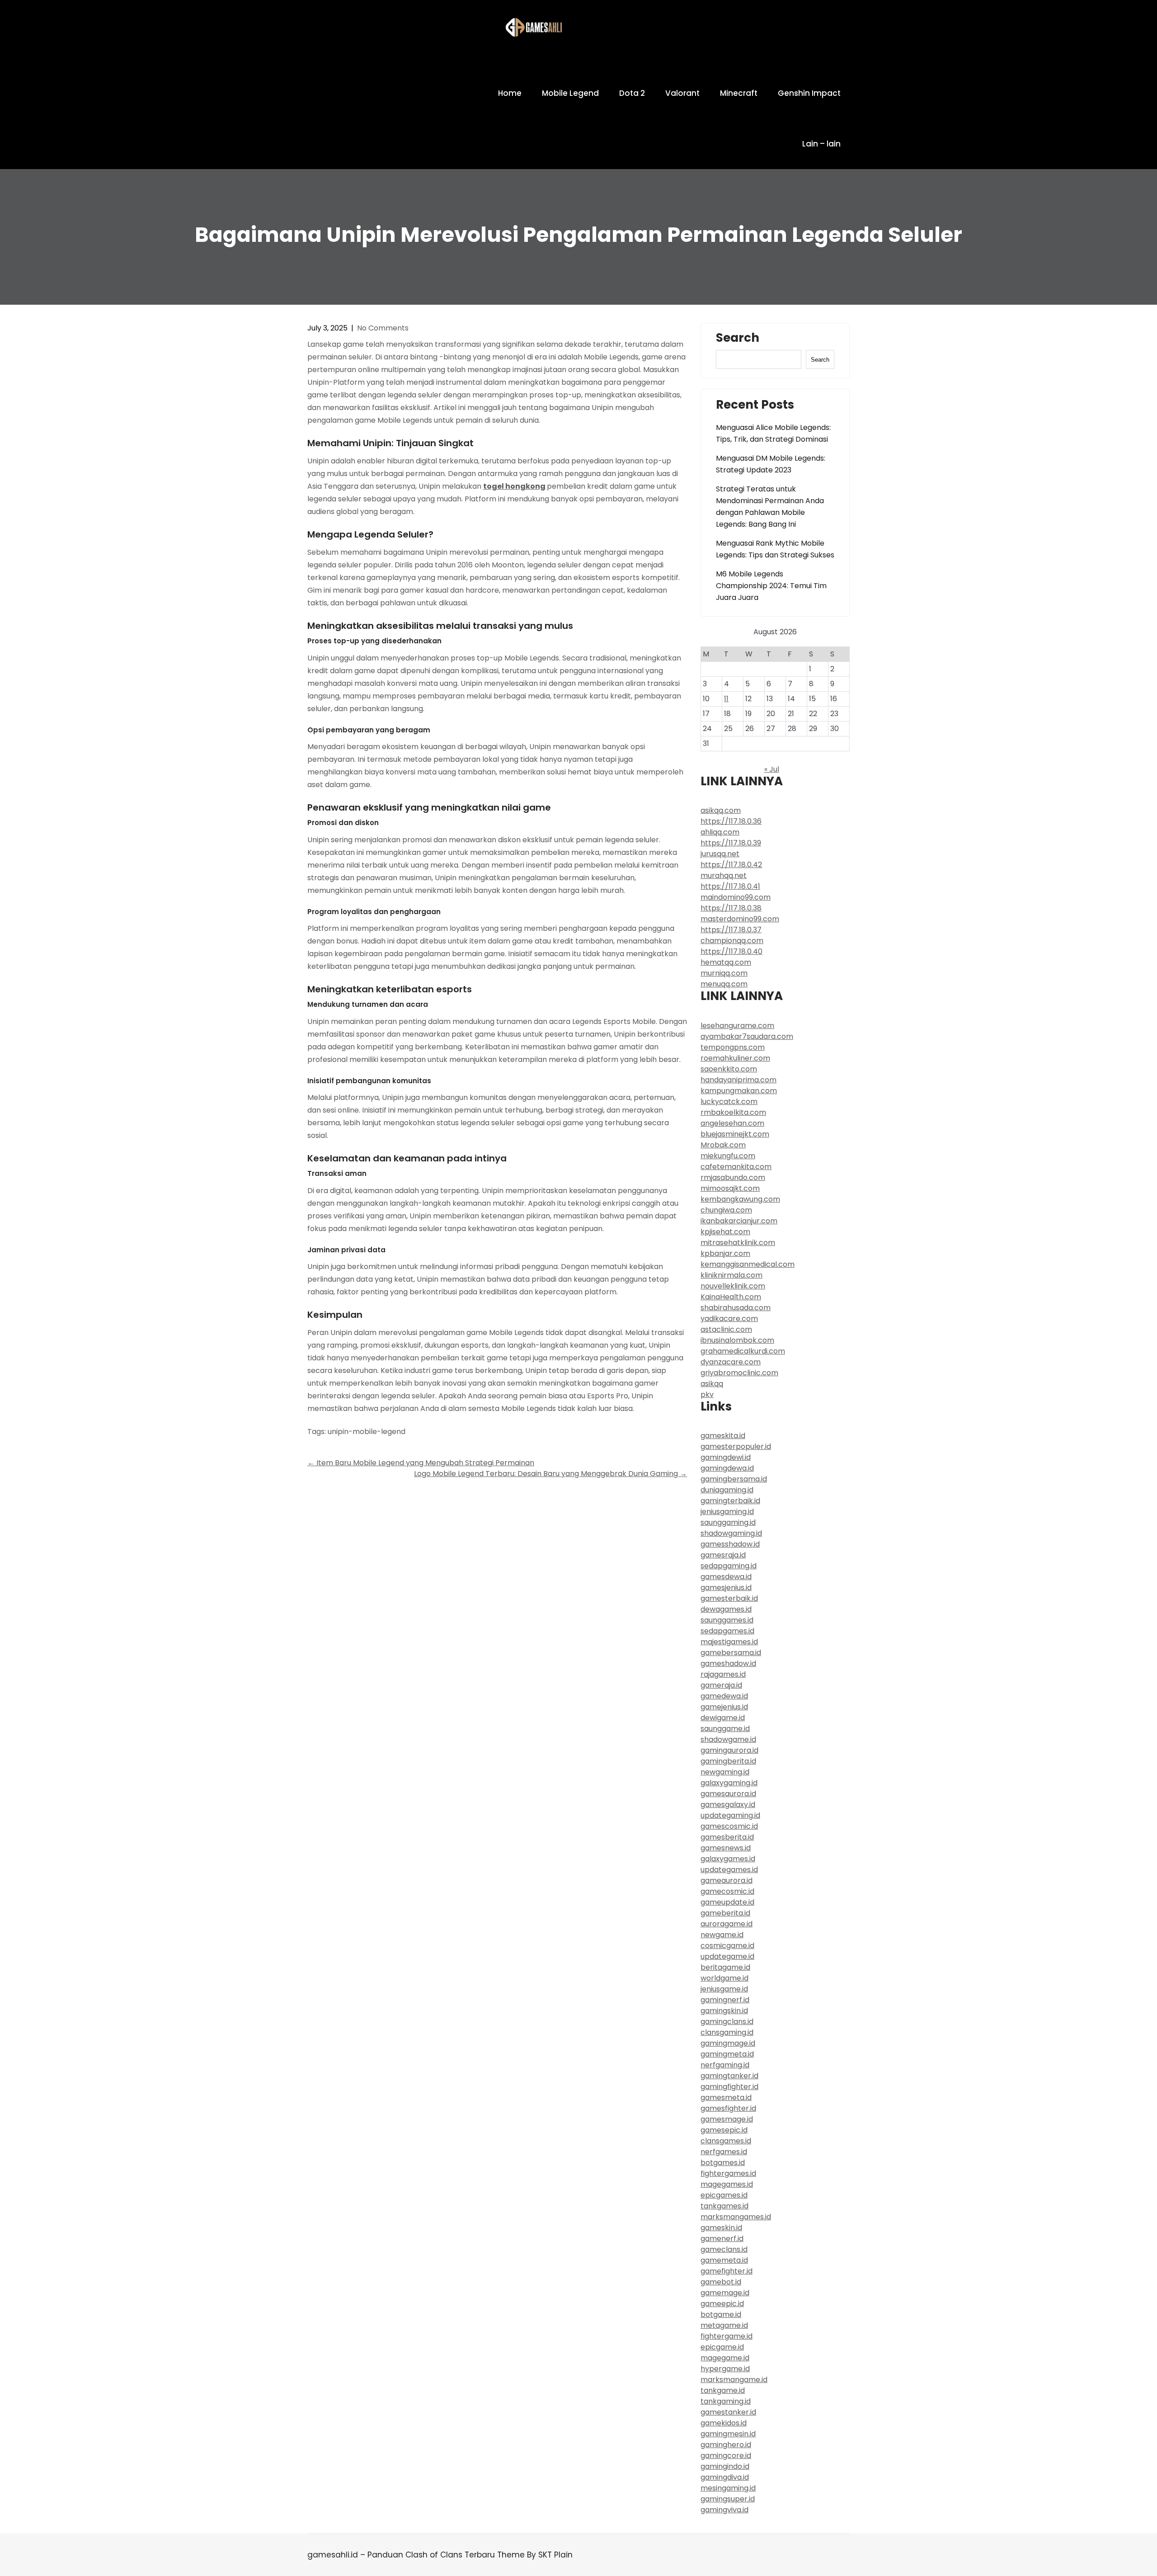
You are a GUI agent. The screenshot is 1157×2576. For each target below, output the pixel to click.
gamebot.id (721, 2282)
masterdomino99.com (740, 919)
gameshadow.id (728, 1663)
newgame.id (722, 1935)
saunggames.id (727, 1620)
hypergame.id (725, 2369)
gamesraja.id (723, 1555)
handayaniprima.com (738, 1080)
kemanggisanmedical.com (748, 1264)
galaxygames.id (728, 1859)
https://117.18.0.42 (731, 865)
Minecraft (739, 93)
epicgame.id (722, 2347)
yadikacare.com (729, 1319)
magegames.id (727, 2184)
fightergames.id (728, 2173)
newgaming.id (725, 1772)
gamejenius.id (724, 1707)
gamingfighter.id (729, 2087)
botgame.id (721, 2314)
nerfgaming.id (725, 2065)
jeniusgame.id (724, 1989)
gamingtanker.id (729, 2076)
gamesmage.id (727, 2119)
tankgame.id (723, 2390)
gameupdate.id (727, 1902)
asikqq (712, 1384)
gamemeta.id (724, 2260)
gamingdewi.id (726, 1457)
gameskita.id (723, 1436)
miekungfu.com (728, 1156)
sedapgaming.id (729, 1566)
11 (726, 699)
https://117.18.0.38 (731, 908)
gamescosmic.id (729, 1826)
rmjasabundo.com (733, 1177)
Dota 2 (632, 93)
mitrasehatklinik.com (738, 1243)
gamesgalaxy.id (728, 1805)
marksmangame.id (734, 2380)
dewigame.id (723, 1718)
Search (738, 339)
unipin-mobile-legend (367, 1432)
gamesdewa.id (726, 1577)
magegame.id (725, 2358)
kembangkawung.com (740, 1199)
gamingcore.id (726, 2456)
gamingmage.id (728, 2043)
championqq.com (732, 941)
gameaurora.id (727, 1880)
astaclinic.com (726, 1329)
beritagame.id (725, 1967)
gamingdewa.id (727, 1468)
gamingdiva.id (725, 2477)
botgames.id (723, 2163)
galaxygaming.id (729, 1783)
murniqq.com (724, 973)
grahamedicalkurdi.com (743, 1351)
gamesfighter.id (728, 2108)
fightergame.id (727, 2336)
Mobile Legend (570, 93)
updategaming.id (730, 1815)
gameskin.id (721, 2228)
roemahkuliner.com (735, 1058)
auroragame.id (727, 1924)
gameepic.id (722, 2304)
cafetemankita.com (736, 1167)
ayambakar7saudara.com (747, 1036)
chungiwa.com (726, 1210)
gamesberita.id (727, 1837)
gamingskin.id (724, 2011)
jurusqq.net (720, 854)
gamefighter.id (727, 2271)
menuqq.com (724, 984)
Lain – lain (821, 144)
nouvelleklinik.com (733, 1286)
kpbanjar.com (725, 1253)
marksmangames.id (736, 2217)
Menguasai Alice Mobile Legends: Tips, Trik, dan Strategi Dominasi (773, 433)
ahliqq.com (720, 832)
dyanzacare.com (731, 1362)
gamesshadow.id (730, 1544)
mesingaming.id (728, 2488)
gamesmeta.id (726, 2097)
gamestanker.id (728, 2412)
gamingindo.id (725, 2466)
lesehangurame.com (737, 1026)
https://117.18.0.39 (731, 843)
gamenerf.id (722, 2239)
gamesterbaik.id (729, 1598)
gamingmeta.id (727, 2054)
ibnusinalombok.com (737, 1340)
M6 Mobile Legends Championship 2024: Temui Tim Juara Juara (771, 586)
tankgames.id (724, 2206)
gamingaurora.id (729, 1750)
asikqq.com (721, 810)
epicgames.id (724, 2195)
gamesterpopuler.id (736, 1446)
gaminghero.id (726, 2445)
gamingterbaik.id (730, 1501)
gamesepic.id (724, 2130)
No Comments (383, 328)
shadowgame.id (728, 1739)
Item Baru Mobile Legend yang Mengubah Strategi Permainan (421, 1463)
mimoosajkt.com (730, 1188)
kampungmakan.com (739, 1091)
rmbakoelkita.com (733, 1112)
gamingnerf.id (725, 2000)
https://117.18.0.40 (731, 951)
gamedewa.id (724, 1696)
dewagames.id (726, 1609)
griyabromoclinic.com (739, 1373)
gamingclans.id (727, 2022)
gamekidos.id (724, 2423)
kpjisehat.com (725, 1232)
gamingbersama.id (734, 1479)
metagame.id (724, 2325)
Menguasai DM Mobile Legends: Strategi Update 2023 (771, 464)
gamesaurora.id (728, 1794)
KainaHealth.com (731, 1297)
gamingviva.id (724, 2510)
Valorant (682, 93)
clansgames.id (726, 2141)
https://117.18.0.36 (731, 821)
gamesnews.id (726, 1848)
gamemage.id (725, 2293)
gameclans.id (724, 2249)
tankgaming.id (726, 2401)
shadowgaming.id (731, 1533)
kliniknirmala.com (731, 1275)
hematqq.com (726, 962)
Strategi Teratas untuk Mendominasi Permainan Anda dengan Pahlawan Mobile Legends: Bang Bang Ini (770, 507)
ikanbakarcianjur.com (739, 1221)
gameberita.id (725, 1913)
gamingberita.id (728, 1761)
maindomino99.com (736, 897)
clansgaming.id (727, 2032)
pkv (707, 1394)
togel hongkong (514, 486)
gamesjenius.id (726, 1588)
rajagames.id (723, 1674)
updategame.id (727, 1956)
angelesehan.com (732, 1123)
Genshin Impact (809, 93)
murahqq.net (724, 875)
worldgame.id (724, 1978)
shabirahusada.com (736, 1308)
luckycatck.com (729, 1102)
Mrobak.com (723, 1145)
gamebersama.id (731, 1653)
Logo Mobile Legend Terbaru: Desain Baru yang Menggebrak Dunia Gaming (550, 1474)
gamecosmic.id (727, 1891)
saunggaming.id (728, 1522)
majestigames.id (729, 1642)
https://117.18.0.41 (730, 886)
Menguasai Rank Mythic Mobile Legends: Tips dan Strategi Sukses (775, 549)
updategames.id (729, 1870)
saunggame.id (725, 1729)
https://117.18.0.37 (731, 930)
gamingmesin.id (728, 2434)
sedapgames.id (727, 1631)
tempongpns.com (733, 1047)
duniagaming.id (727, 1490)
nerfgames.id (724, 2152)
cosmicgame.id (727, 1946)
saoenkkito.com (729, 1069)
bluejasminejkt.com (735, 1134)
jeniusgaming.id (727, 1512)
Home (510, 93)
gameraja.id (721, 1685)
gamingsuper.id (728, 2499)
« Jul (772, 769)
